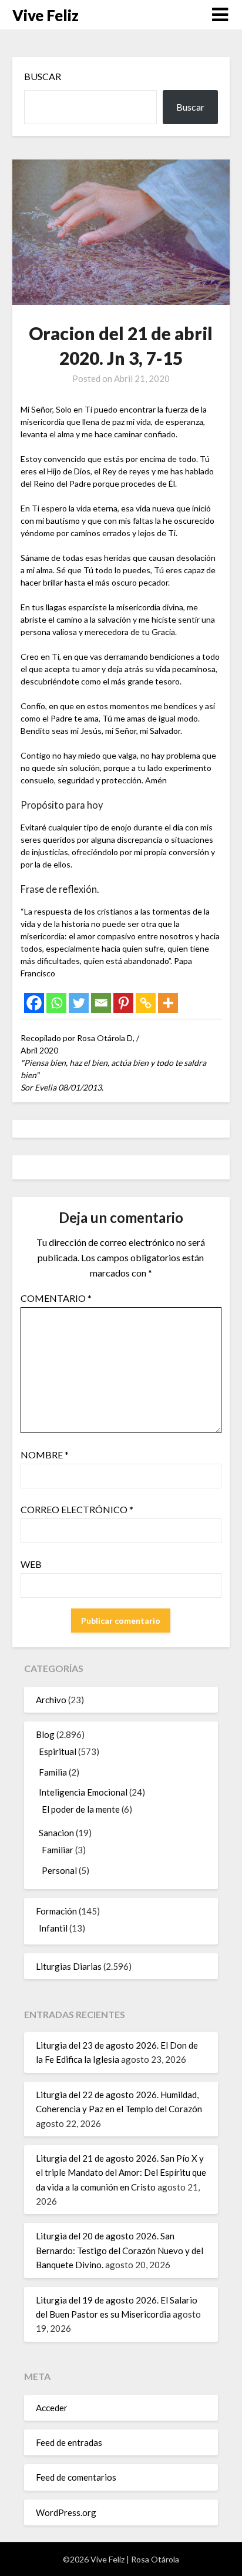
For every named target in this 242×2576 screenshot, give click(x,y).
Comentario (56, 1298)
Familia (53, 1772)
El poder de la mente (81, 1809)
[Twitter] (79, 1003)
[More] (168, 1003)
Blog (45, 1734)
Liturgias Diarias (69, 1966)
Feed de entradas (69, 2442)
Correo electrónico (77, 1509)
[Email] (101, 1003)
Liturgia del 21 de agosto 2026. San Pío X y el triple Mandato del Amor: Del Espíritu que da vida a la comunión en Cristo (121, 2173)
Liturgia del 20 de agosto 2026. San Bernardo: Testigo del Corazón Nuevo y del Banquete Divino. (120, 2250)
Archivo (51, 1700)
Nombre (45, 1455)
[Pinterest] (123, 1003)
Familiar (58, 1850)
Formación (56, 1911)
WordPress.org (66, 2512)
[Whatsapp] (56, 1003)
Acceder (52, 2408)
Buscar (43, 76)
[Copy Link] (146, 1003)
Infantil (53, 1928)
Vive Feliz (46, 15)
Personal (59, 1870)
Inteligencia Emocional (83, 1792)
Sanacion (56, 1833)
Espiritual (58, 1751)
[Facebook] (34, 1003)
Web (31, 1564)
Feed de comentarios (76, 2477)
